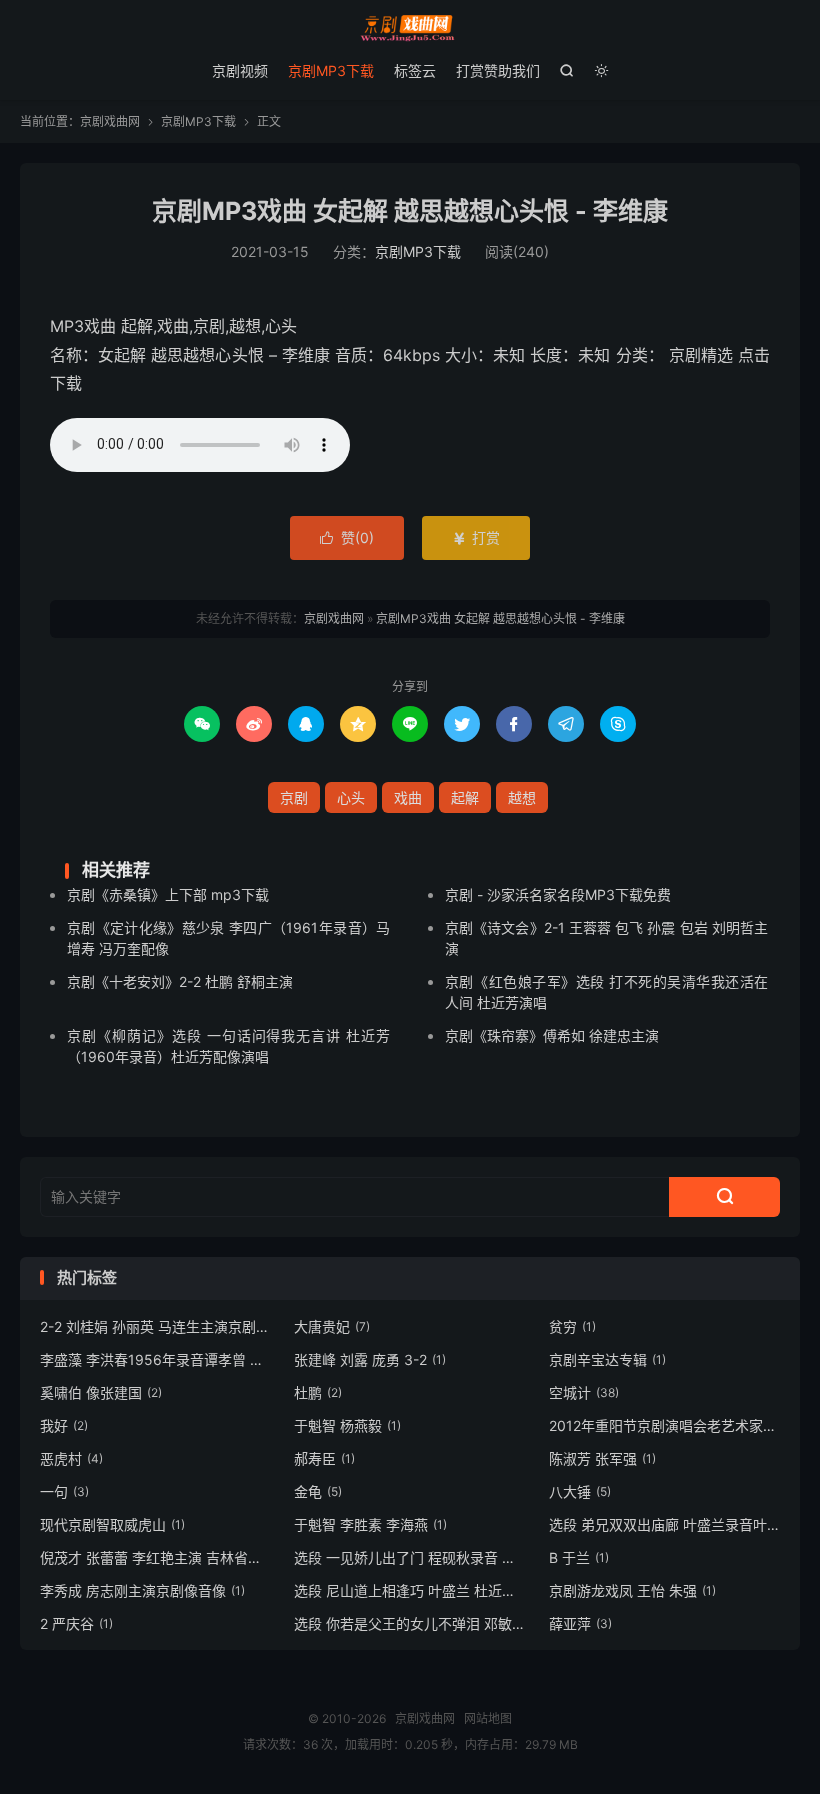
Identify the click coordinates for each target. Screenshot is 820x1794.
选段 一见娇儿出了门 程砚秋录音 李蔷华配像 (410, 1557)
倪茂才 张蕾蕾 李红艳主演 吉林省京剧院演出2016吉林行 (156, 1557)
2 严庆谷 (76, 1623)
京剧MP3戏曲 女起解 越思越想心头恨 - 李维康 (410, 211)
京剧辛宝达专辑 (607, 1359)
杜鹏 (318, 1392)
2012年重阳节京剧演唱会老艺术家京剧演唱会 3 (665, 1425)
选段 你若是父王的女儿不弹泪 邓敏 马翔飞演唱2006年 (410, 1623)
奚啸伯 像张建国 (101, 1392)
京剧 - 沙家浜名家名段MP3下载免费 (558, 894)
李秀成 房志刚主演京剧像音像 (142, 1590)
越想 (522, 797)
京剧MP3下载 (331, 70)
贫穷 (572, 1326)
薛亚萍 (580, 1623)
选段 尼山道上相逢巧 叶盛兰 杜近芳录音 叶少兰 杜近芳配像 (410, 1590)
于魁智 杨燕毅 (347, 1425)
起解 (465, 797)
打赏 (476, 537)
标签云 (415, 70)
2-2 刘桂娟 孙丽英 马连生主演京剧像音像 (156, 1326)
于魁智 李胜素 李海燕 (370, 1524)
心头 (351, 797)
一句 (64, 1491)
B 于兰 (579, 1557)
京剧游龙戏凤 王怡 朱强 (632, 1590)
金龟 (318, 1491)
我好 (64, 1425)
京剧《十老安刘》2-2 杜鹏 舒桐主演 (180, 981)
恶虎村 (71, 1458)
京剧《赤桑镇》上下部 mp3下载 (168, 894)
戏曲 (408, 797)
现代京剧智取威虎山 (112, 1524)
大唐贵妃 (332, 1326)
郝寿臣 (324, 1458)
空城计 (584, 1392)
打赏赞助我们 (498, 70)
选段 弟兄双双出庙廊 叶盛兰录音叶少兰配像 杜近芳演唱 (665, 1524)
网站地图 (488, 1718)
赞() (347, 537)
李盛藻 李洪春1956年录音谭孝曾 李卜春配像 (156, 1359)
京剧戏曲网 (410, 28)
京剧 (294, 797)
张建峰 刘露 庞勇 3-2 (370, 1359)
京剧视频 (240, 70)
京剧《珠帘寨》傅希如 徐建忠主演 (552, 1035)
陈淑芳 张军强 (602, 1458)
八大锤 (580, 1491)
